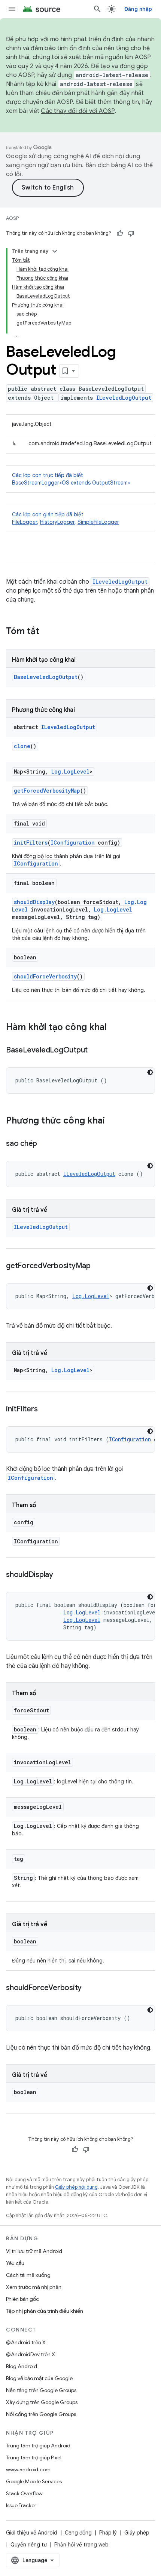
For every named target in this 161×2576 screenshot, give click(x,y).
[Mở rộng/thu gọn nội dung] (55, 251)
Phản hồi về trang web (81, 2545)
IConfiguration (73, 843)
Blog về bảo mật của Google (39, 2378)
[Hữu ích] (120, 233)
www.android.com (28, 2469)
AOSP (12, 218)
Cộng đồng (78, 2533)
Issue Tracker (21, 2505)
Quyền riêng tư (29, 2545)
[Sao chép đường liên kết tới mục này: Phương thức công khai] (112, 1121)
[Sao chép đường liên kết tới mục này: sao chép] (45, 1144)
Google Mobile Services (34, 2481)
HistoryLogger (57, 522)
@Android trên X (26, 2342)
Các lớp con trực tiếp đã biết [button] (71, 479)
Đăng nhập (138, 9)
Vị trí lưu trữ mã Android (34, 2251)
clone (22, 746)
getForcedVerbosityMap (47, 791)
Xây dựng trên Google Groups (42, 2402)
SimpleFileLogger (98, 522)
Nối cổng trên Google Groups (41, 2414)
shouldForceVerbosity (45, 976)
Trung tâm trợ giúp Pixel (34, 2457)
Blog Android (22, 2366)
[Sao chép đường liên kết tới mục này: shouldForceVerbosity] (89, 1988)
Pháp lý (108, 2533)
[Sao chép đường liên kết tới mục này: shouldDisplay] (61, 1575)
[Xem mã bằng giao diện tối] (150, 1072)
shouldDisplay (34, 902)
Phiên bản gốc (22, 2299)
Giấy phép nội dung (76, 2187)
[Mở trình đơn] (12, 9)
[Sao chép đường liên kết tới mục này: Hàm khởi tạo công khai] (114, 1028)
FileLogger (25, 522)
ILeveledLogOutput (124, 398)
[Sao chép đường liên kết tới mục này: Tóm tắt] (47, 632)
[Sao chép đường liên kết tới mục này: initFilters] (45, 1410)
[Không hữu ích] (131, 233)
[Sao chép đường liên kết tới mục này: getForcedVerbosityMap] (98, 1266)
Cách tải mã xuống (28, 2275)
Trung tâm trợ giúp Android (38, 2446)
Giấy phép (137, 2533)
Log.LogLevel (70, 771)
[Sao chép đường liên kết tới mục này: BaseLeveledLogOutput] (95, 1051)
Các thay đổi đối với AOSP (78, 111)
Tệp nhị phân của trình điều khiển (45, 2311)
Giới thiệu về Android (32, 2533)
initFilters (31, 843)
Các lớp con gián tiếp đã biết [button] (66, 518)
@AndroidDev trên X (31, 2354)
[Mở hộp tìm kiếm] (97, 9)
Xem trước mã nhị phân (34, 2287)
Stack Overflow (24, 2493)
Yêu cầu (15, 2263)
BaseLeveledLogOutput (46, 677)
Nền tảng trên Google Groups (41, 2390)
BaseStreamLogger (36, 483)
